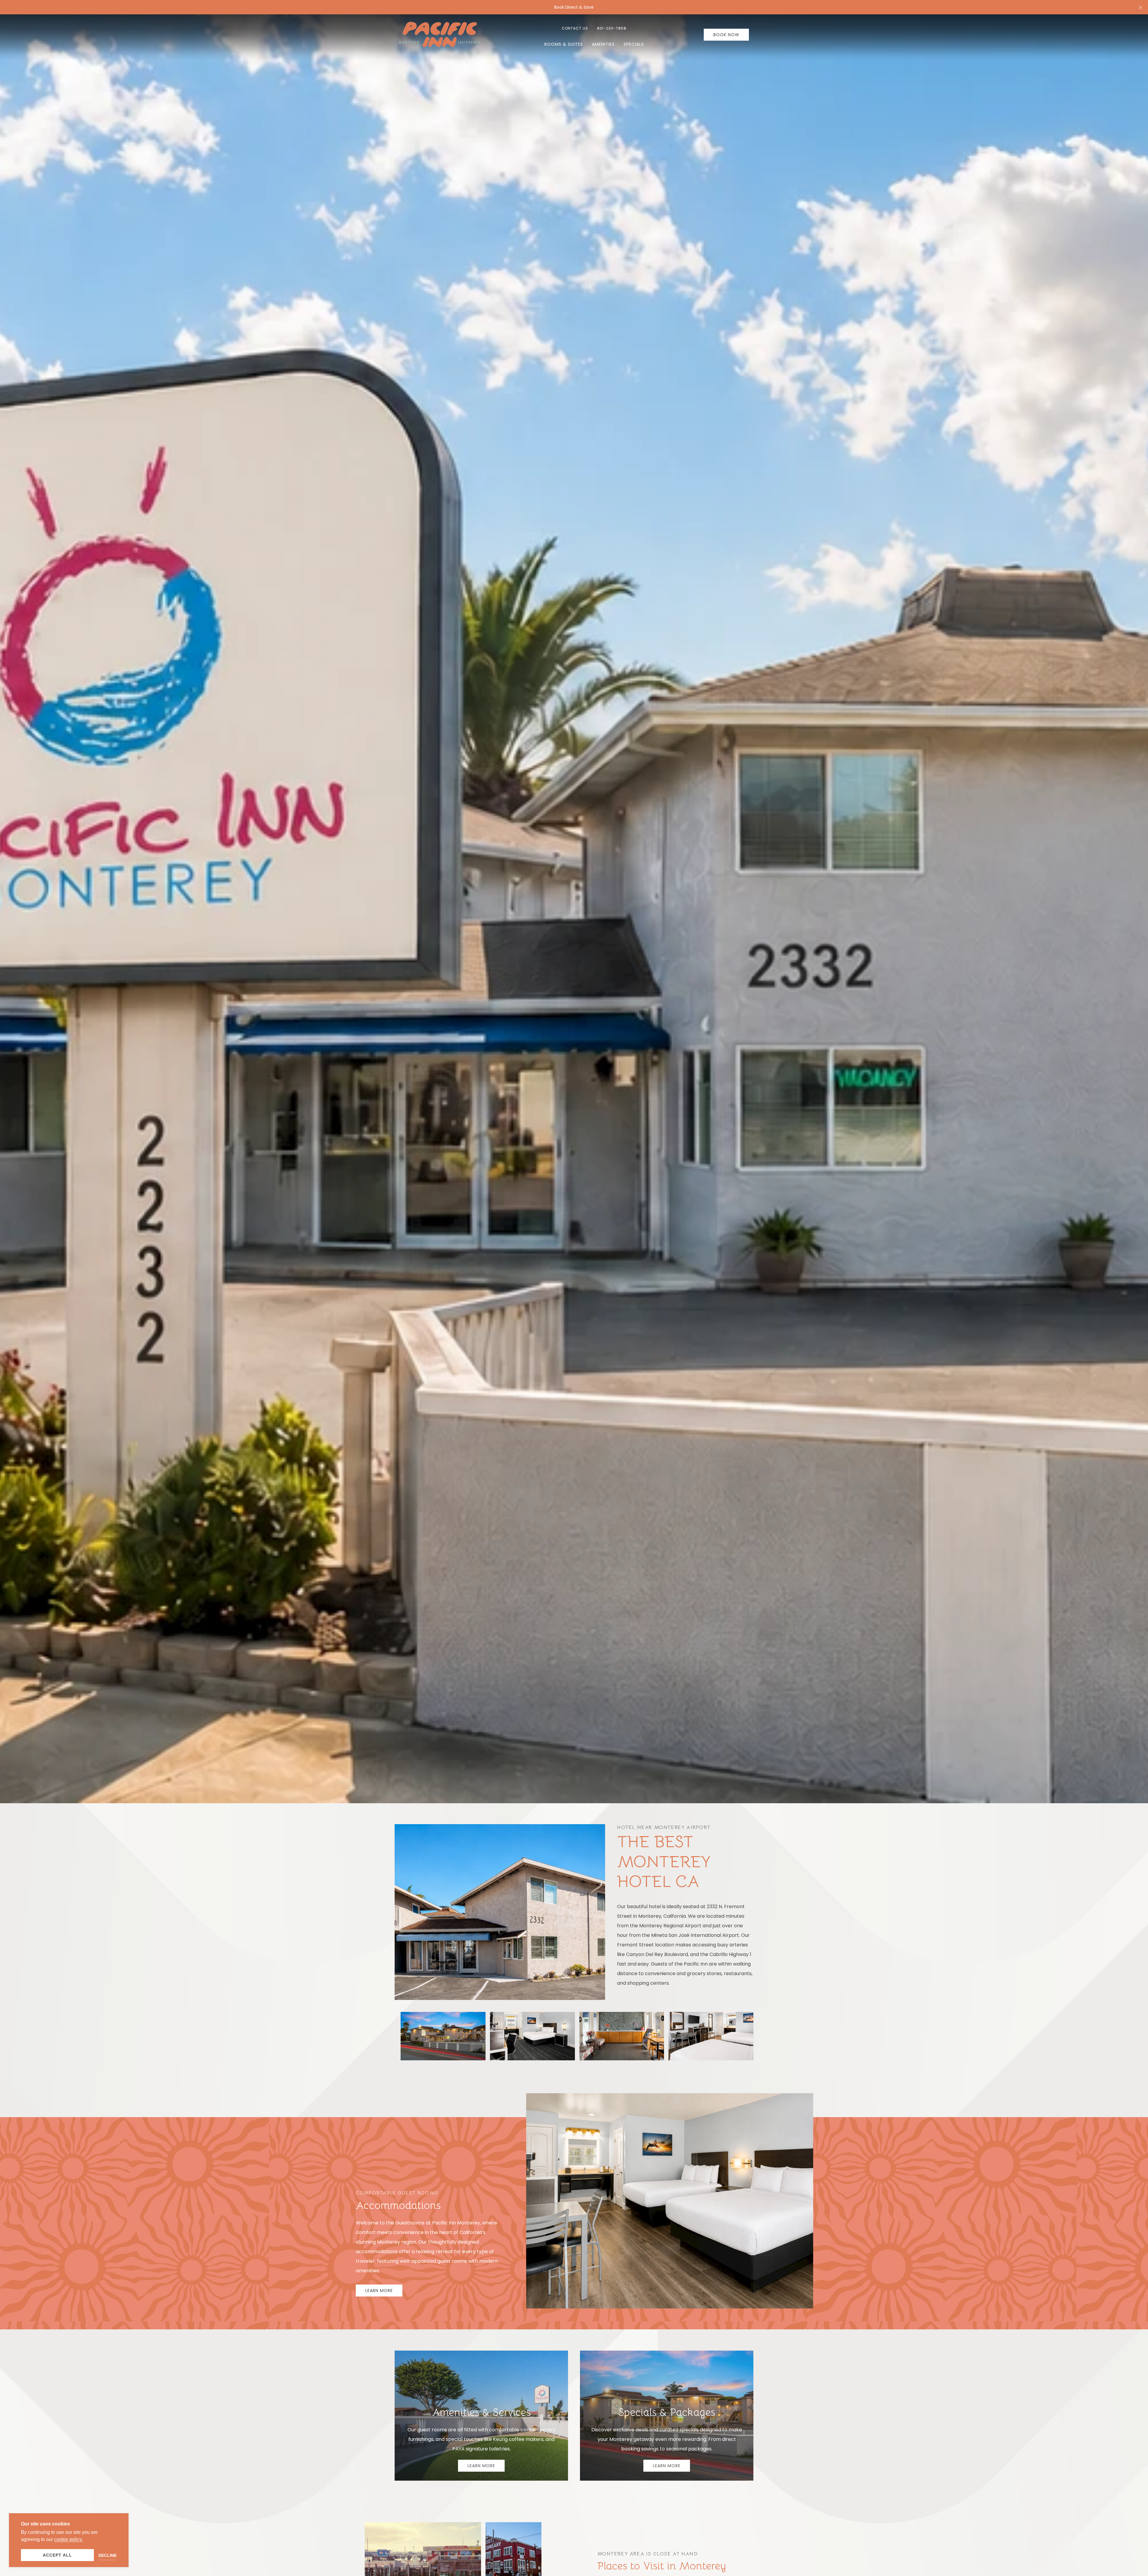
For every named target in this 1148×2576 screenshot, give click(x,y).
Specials (634, 44)
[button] (1141, 7)
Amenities (603, 44)
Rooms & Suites (564, 44)
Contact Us (575, 28)
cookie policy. (68, 2539)
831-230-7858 (612, 28)
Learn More (379, 2291)
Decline (107, 2555)
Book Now (726, 35)
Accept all (57, 2555)
